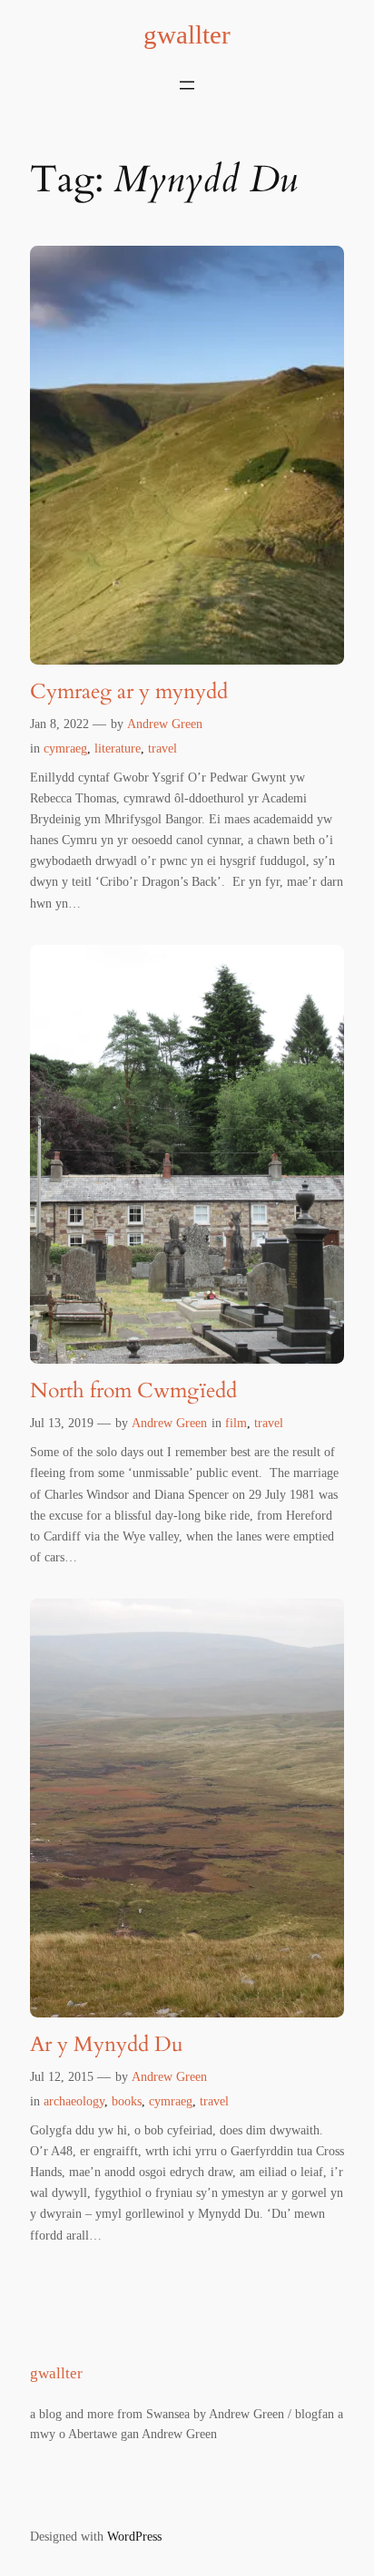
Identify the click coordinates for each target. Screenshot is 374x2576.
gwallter (187, 34)
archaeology (74, 2101)
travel (162, 748)
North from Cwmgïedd (133, 1391)
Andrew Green (165, 724)
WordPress (134, 2536)
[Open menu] (187, 85)
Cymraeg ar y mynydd (129, 692)
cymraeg (65, 748)
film (236, 1423)
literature (118, 748)
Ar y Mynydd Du (107, 2045)
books (127, 2101)
